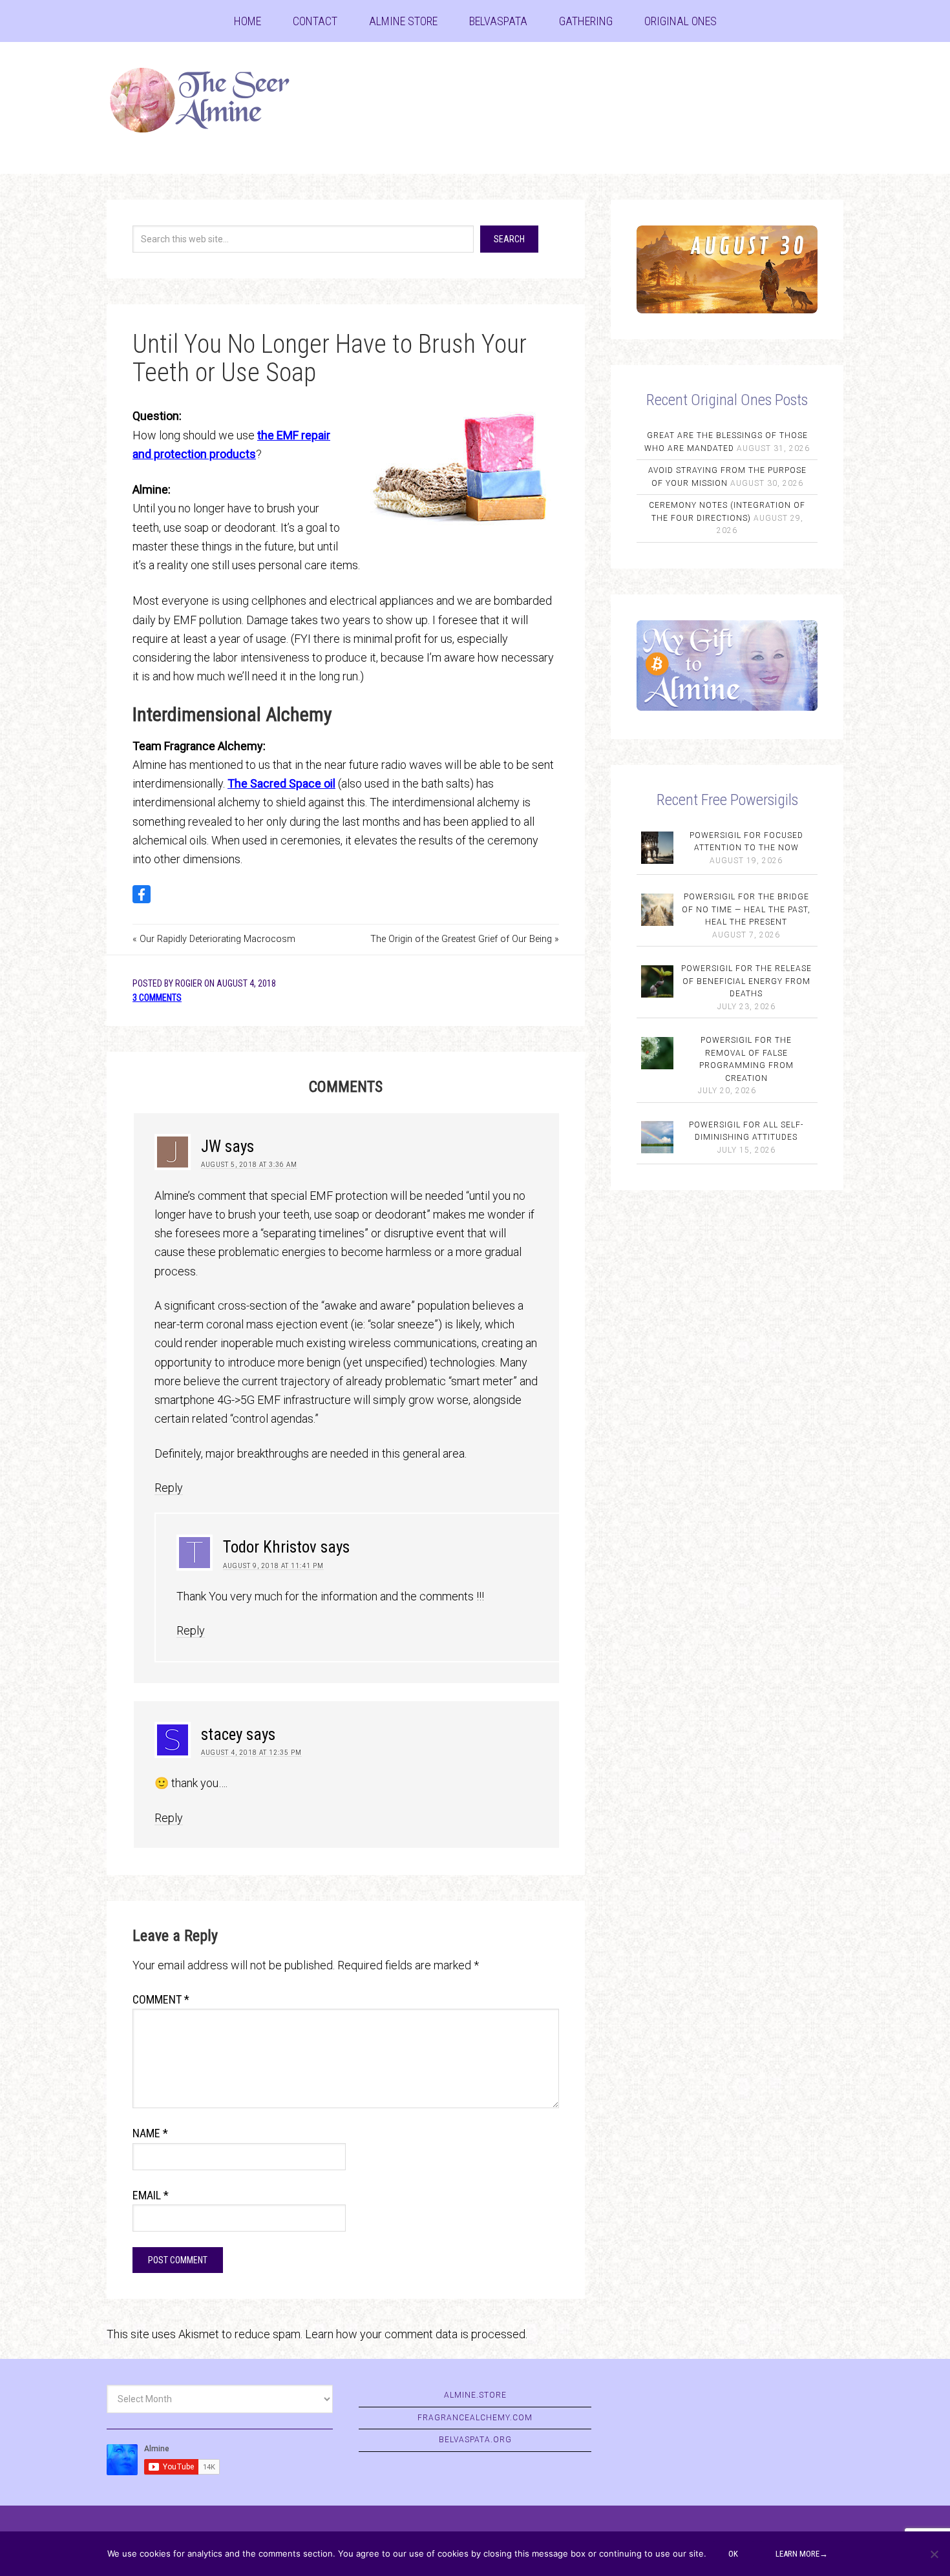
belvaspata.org (475, 2440)
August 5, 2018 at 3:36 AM (249, 1165)
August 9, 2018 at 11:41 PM (273, 1566)
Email (151, 2195)
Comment (161, 1999)
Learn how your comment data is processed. (416, 2334)
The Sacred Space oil (281, 783)
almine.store (475, 2395)
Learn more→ (802, 2554)
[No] (934, 2554)
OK (733, 2554)
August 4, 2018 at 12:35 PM (251, 1753)
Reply (169, 1488)
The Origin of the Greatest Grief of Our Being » (465, 939)
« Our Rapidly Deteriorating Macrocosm (214, 939)
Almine (210, 100)
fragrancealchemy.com (475, 2418)
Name (150, 2133)
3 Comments (157, 998)
